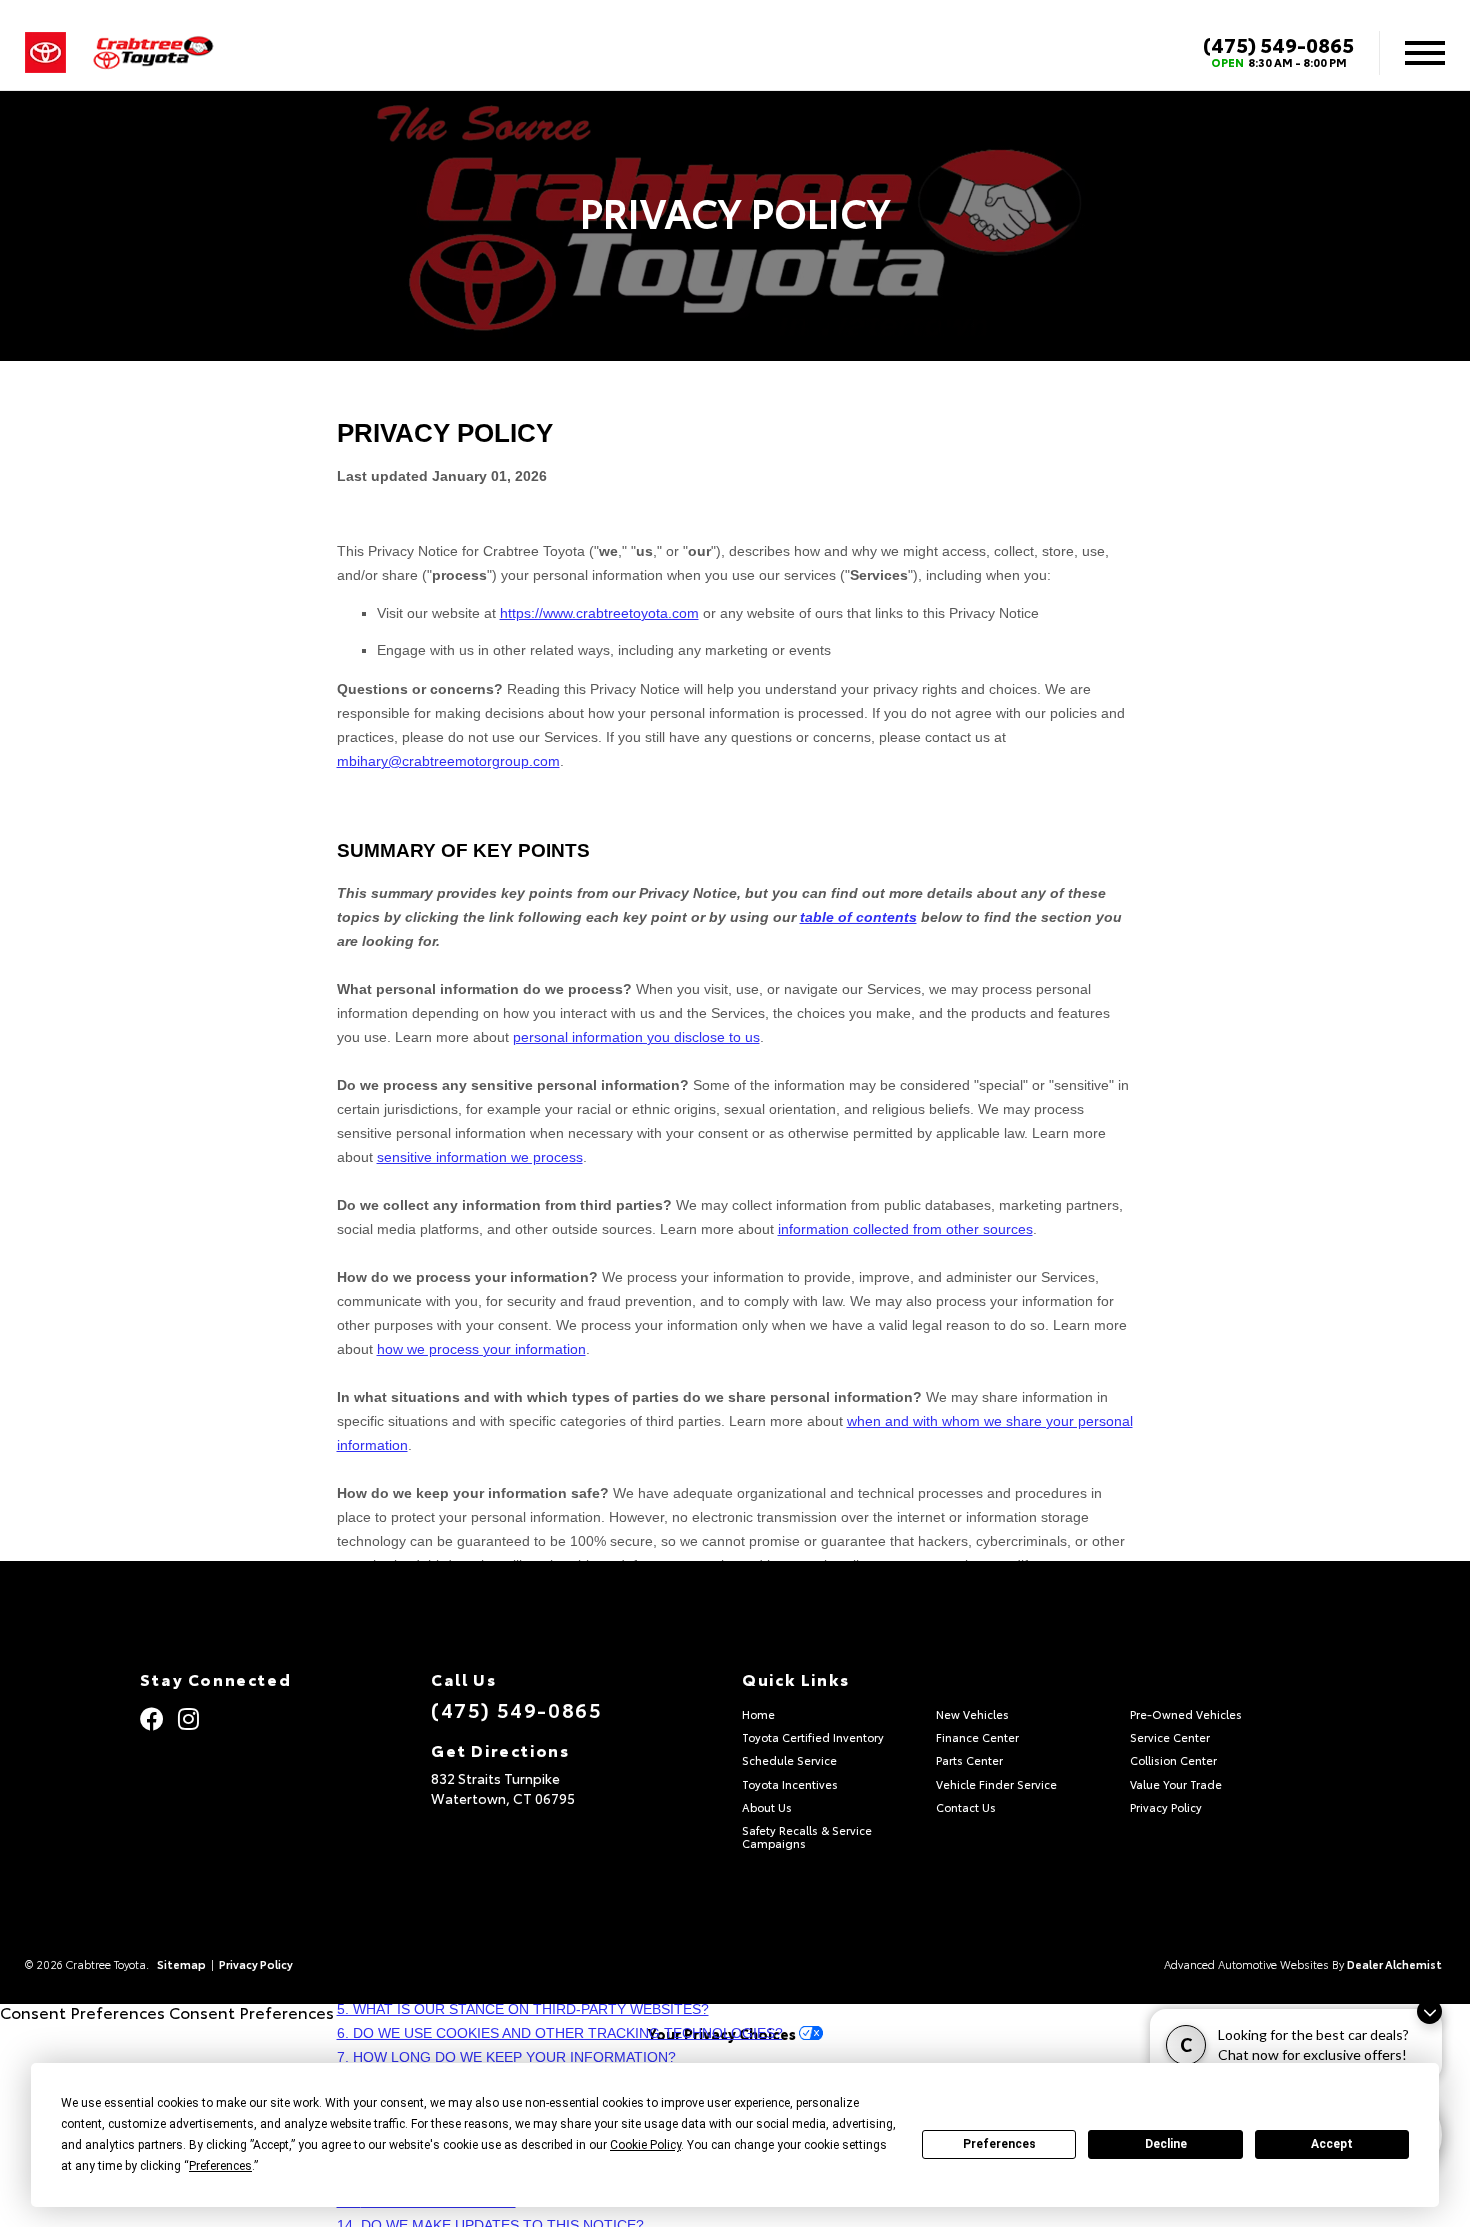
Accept (1332, 2144)
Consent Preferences (82, 2011)
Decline (1166, 2144)
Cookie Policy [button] (645, 2145)
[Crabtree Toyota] (153, 53)
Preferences (999, 2144)
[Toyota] (45, 53)
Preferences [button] (220, 2166)
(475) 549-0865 (1278, 44)
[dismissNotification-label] (1429, 2011)
